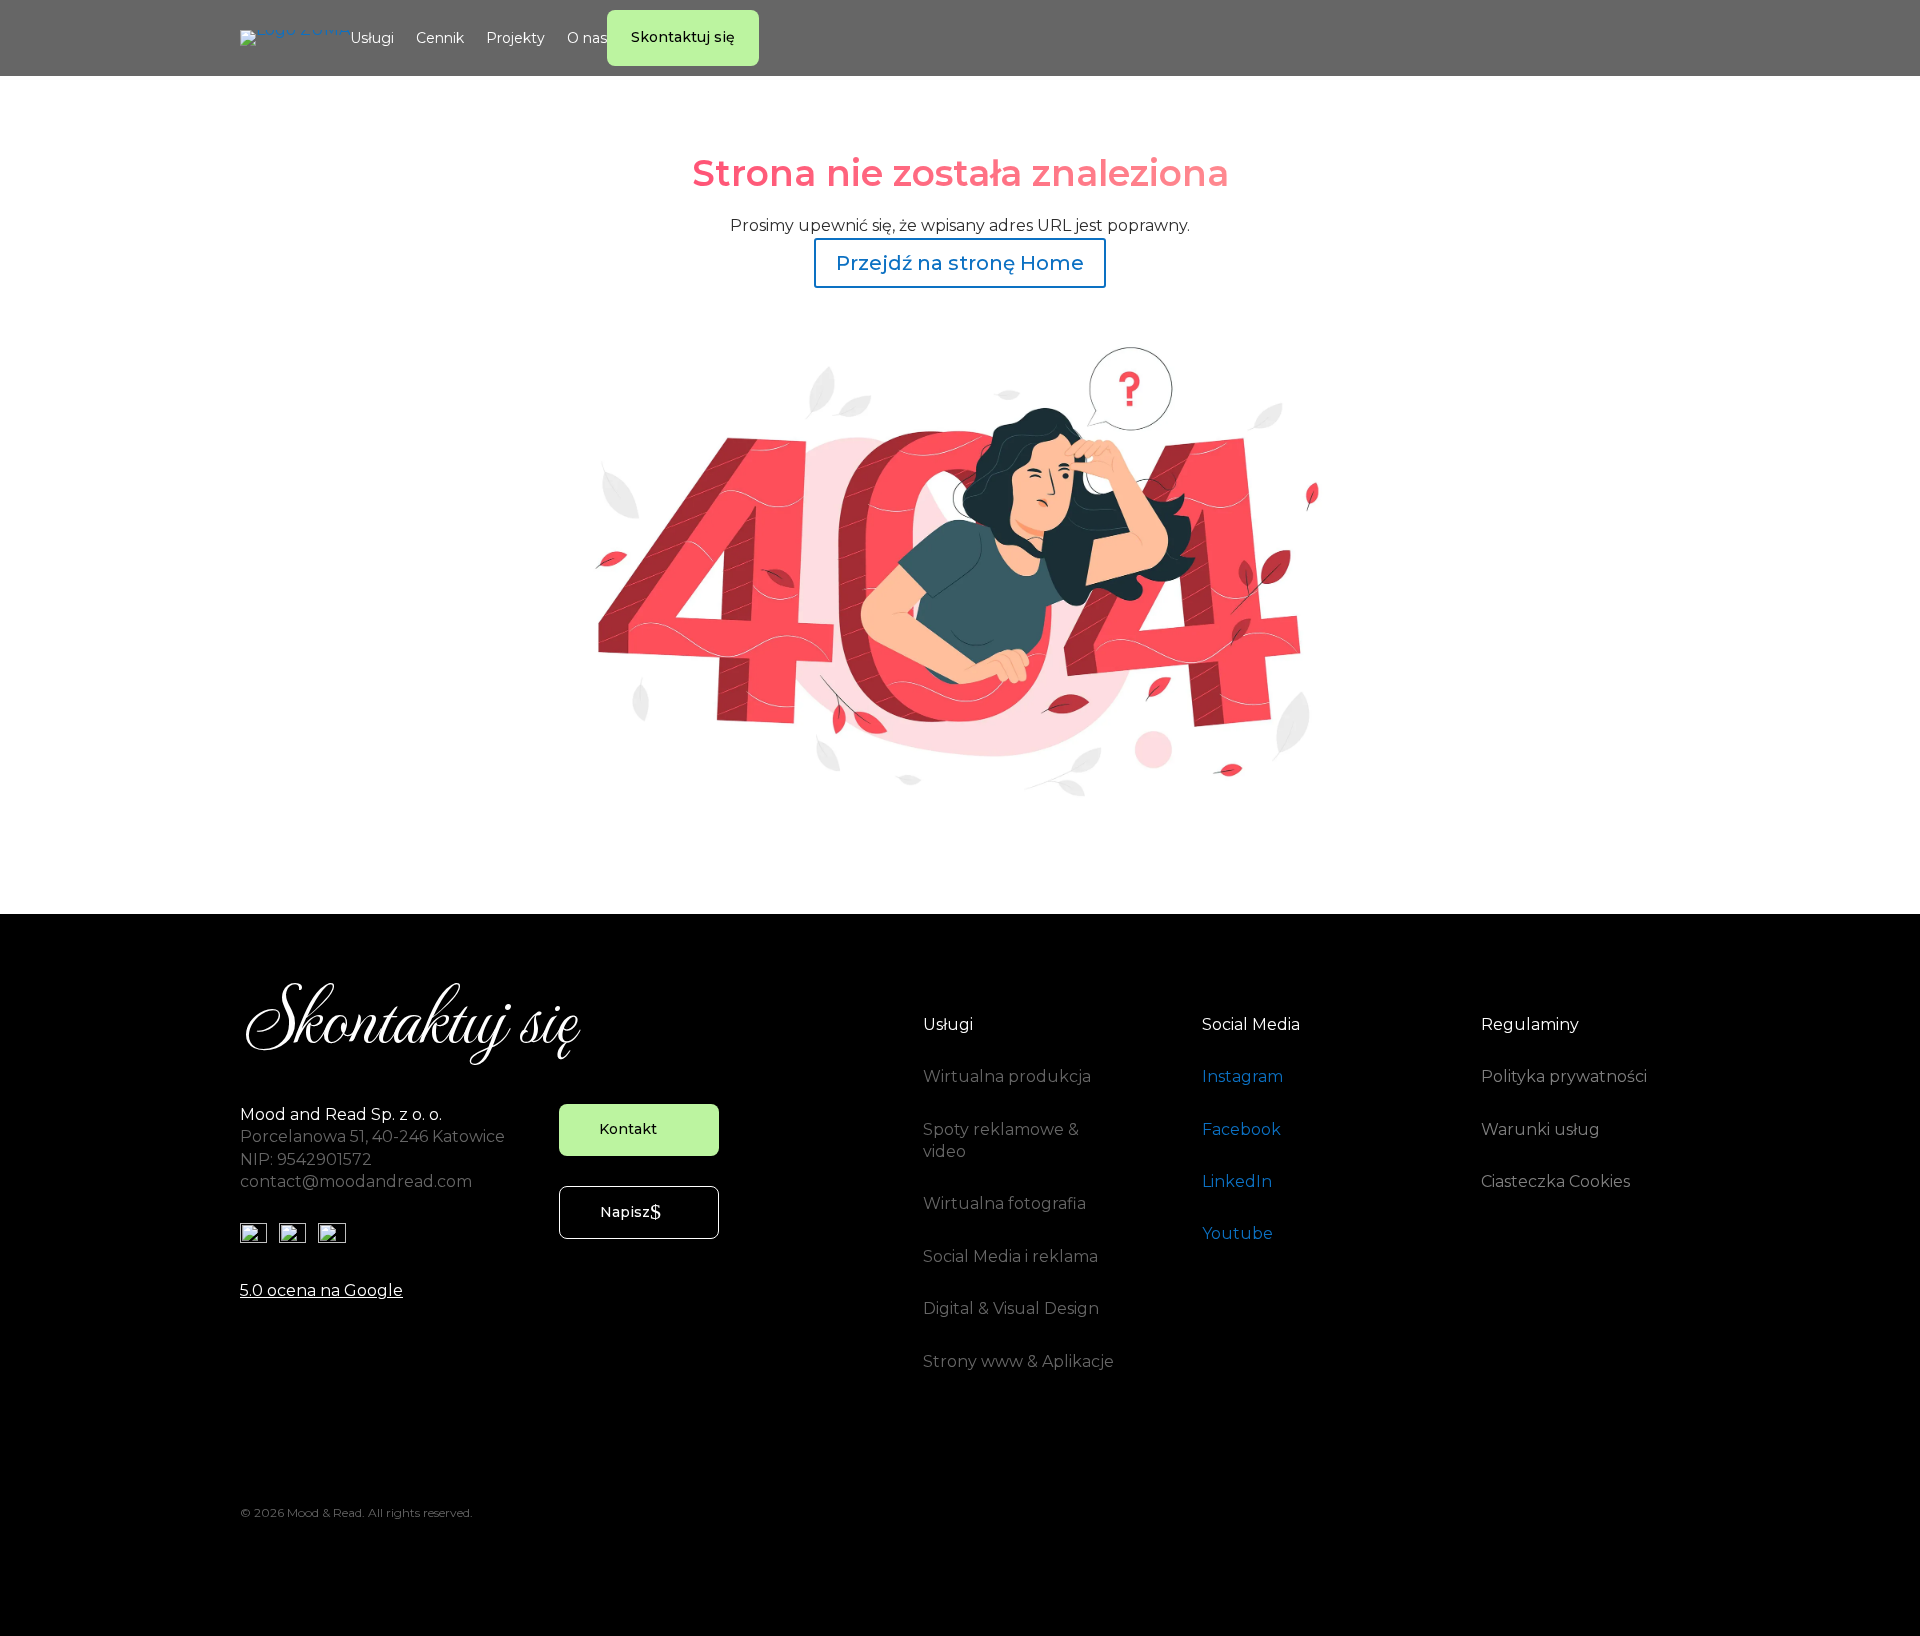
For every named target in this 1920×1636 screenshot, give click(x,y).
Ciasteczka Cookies (1555, 1181)
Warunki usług (1540, 1129)
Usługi (372, 39)
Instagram (1242, 1076)
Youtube (1237, 1233)
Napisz (625, 1212)
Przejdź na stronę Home (960, 263)
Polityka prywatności (1564, 1076)
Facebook (1241, 1129)
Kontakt (628, 1129)
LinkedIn (1237, 1181)
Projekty (515, 39)
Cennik (440, 39)
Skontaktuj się (683, 37)
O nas (587, 39)
